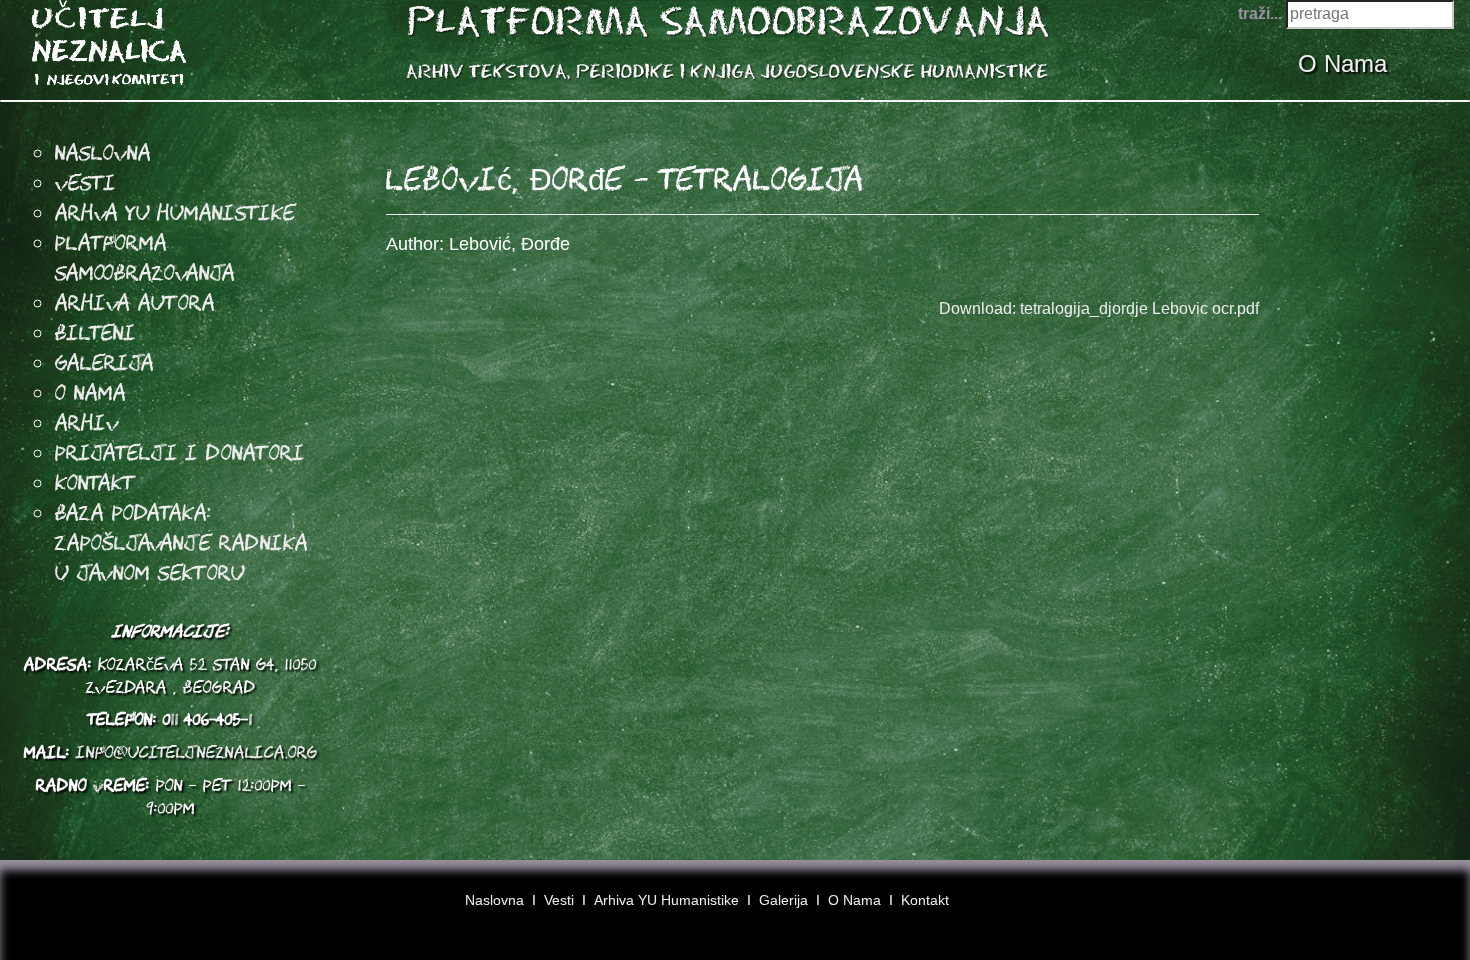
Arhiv (87, 422)
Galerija (104, 362)
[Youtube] (1393, 907)
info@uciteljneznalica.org (197, 752)
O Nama (1346, 63)
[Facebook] (1355, 907)
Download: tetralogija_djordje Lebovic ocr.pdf (1099, 308)
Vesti (85, 182)
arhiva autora (135, 302)
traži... (1260, 13)
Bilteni (95, 332)
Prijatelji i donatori (180, 452)
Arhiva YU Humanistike (666, 900)
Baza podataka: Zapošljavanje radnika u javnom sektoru (181, 542)
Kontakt (95, 482)
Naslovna (103, 152)
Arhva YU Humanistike (175, 212)
